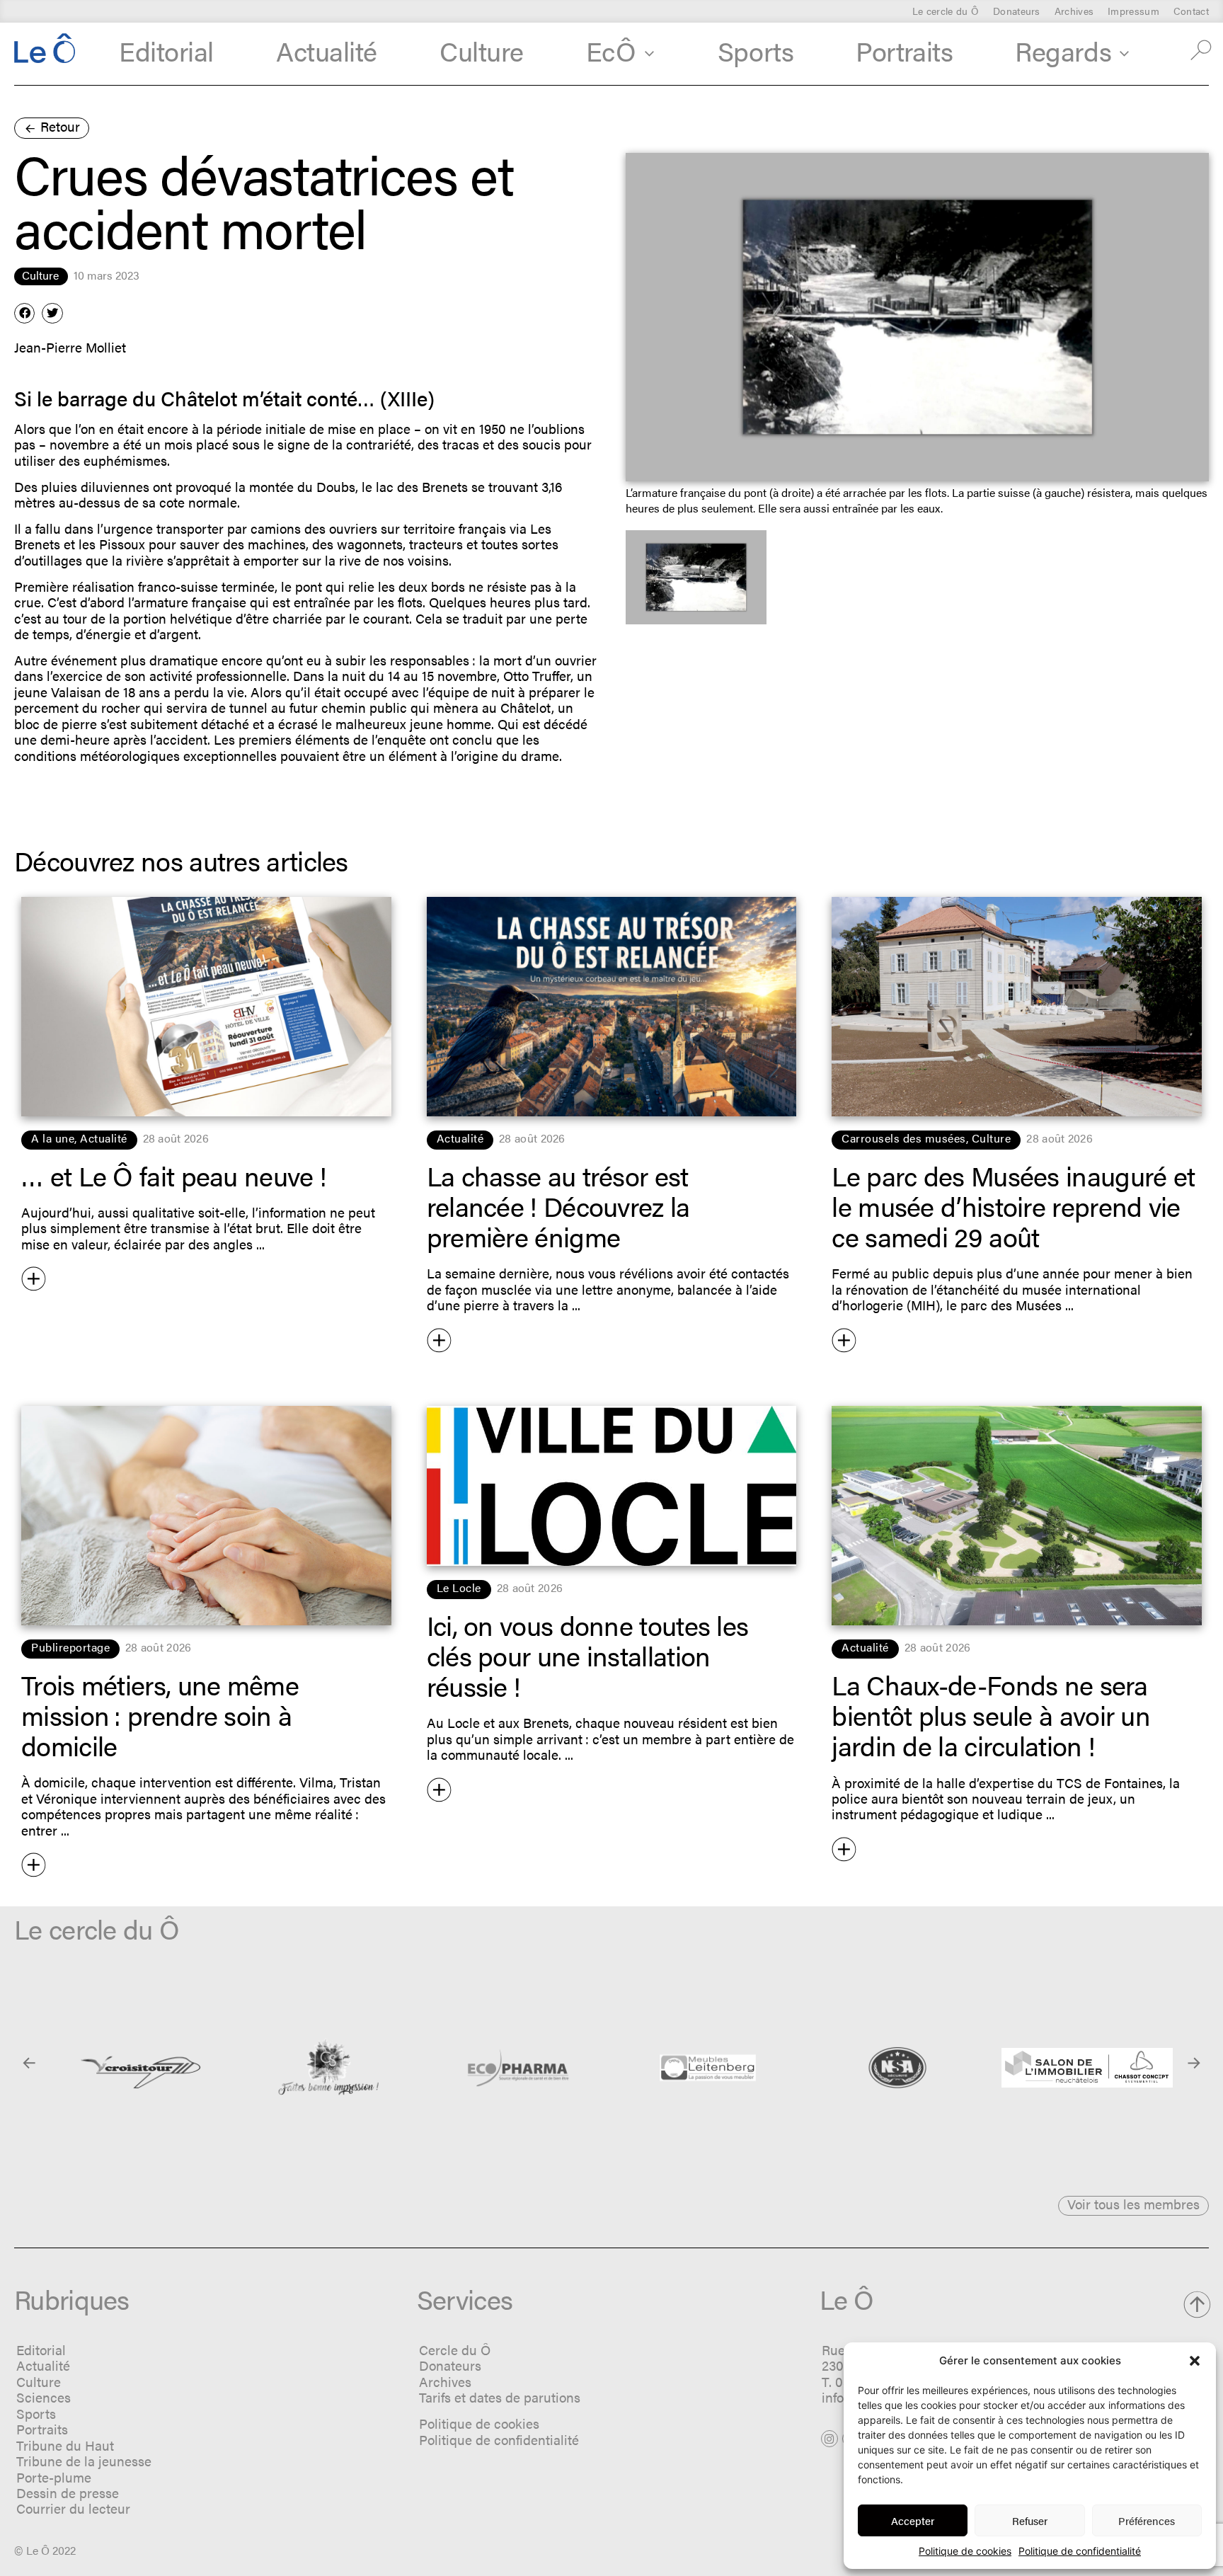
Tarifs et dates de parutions (500, 2397)
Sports (756, 50)
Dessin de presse (68, 2493)
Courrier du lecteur (73, 2508)
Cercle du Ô (455, 2350)
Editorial (166, 50)
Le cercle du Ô (946, 11)
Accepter (913, 2520)
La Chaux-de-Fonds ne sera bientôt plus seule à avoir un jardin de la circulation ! (991, 1715)
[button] (1195, 2361)
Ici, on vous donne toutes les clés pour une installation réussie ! (588, 1655)
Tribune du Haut (65, 2445)
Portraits (904, 50)
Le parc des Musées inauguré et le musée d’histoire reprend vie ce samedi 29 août (1013, 1206)
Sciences (44, 2397)
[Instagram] (829, 2439)
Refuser (1030, 2520)
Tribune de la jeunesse (84, 2461)
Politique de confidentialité (1080, 2551)
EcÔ (611, 50)
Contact (1191, 11)
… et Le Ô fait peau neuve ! (174, 1175)
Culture (482, 50)
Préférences (1147, 2520)
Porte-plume (54, 2477)
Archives (1074, 11)
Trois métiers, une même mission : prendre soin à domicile (160, 1715)
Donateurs (1017, 11)
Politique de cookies (965, 2551)
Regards (1063, 50)
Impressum (1133, 11)
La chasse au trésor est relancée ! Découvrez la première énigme (558, 1206)
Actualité (327, 50)
